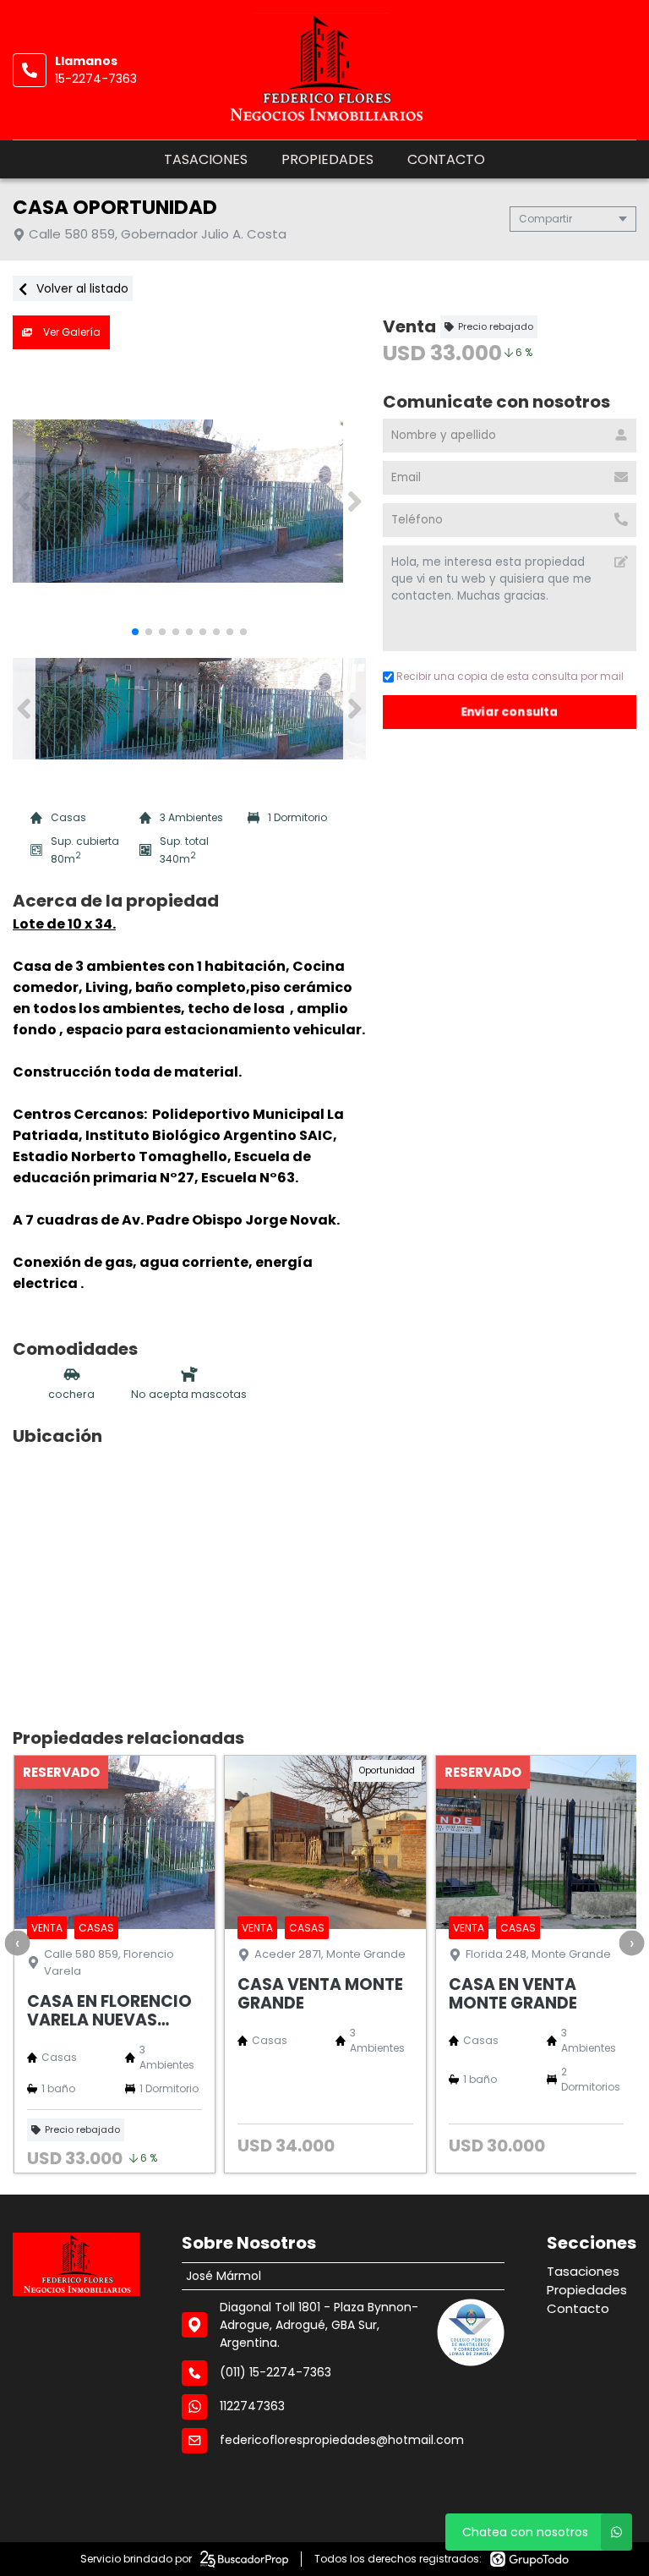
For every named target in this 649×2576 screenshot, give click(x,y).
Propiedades (327, 159)
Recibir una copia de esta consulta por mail (510, 676)
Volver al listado (81, 288)
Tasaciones (206, 159)
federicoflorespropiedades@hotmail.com (342, 2440)
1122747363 (252, 2406)
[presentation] (17, 1943)
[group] (189, 501)
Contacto (446, 159)
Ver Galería (71, 332)
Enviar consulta (510, 712)
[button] (354, 501)
